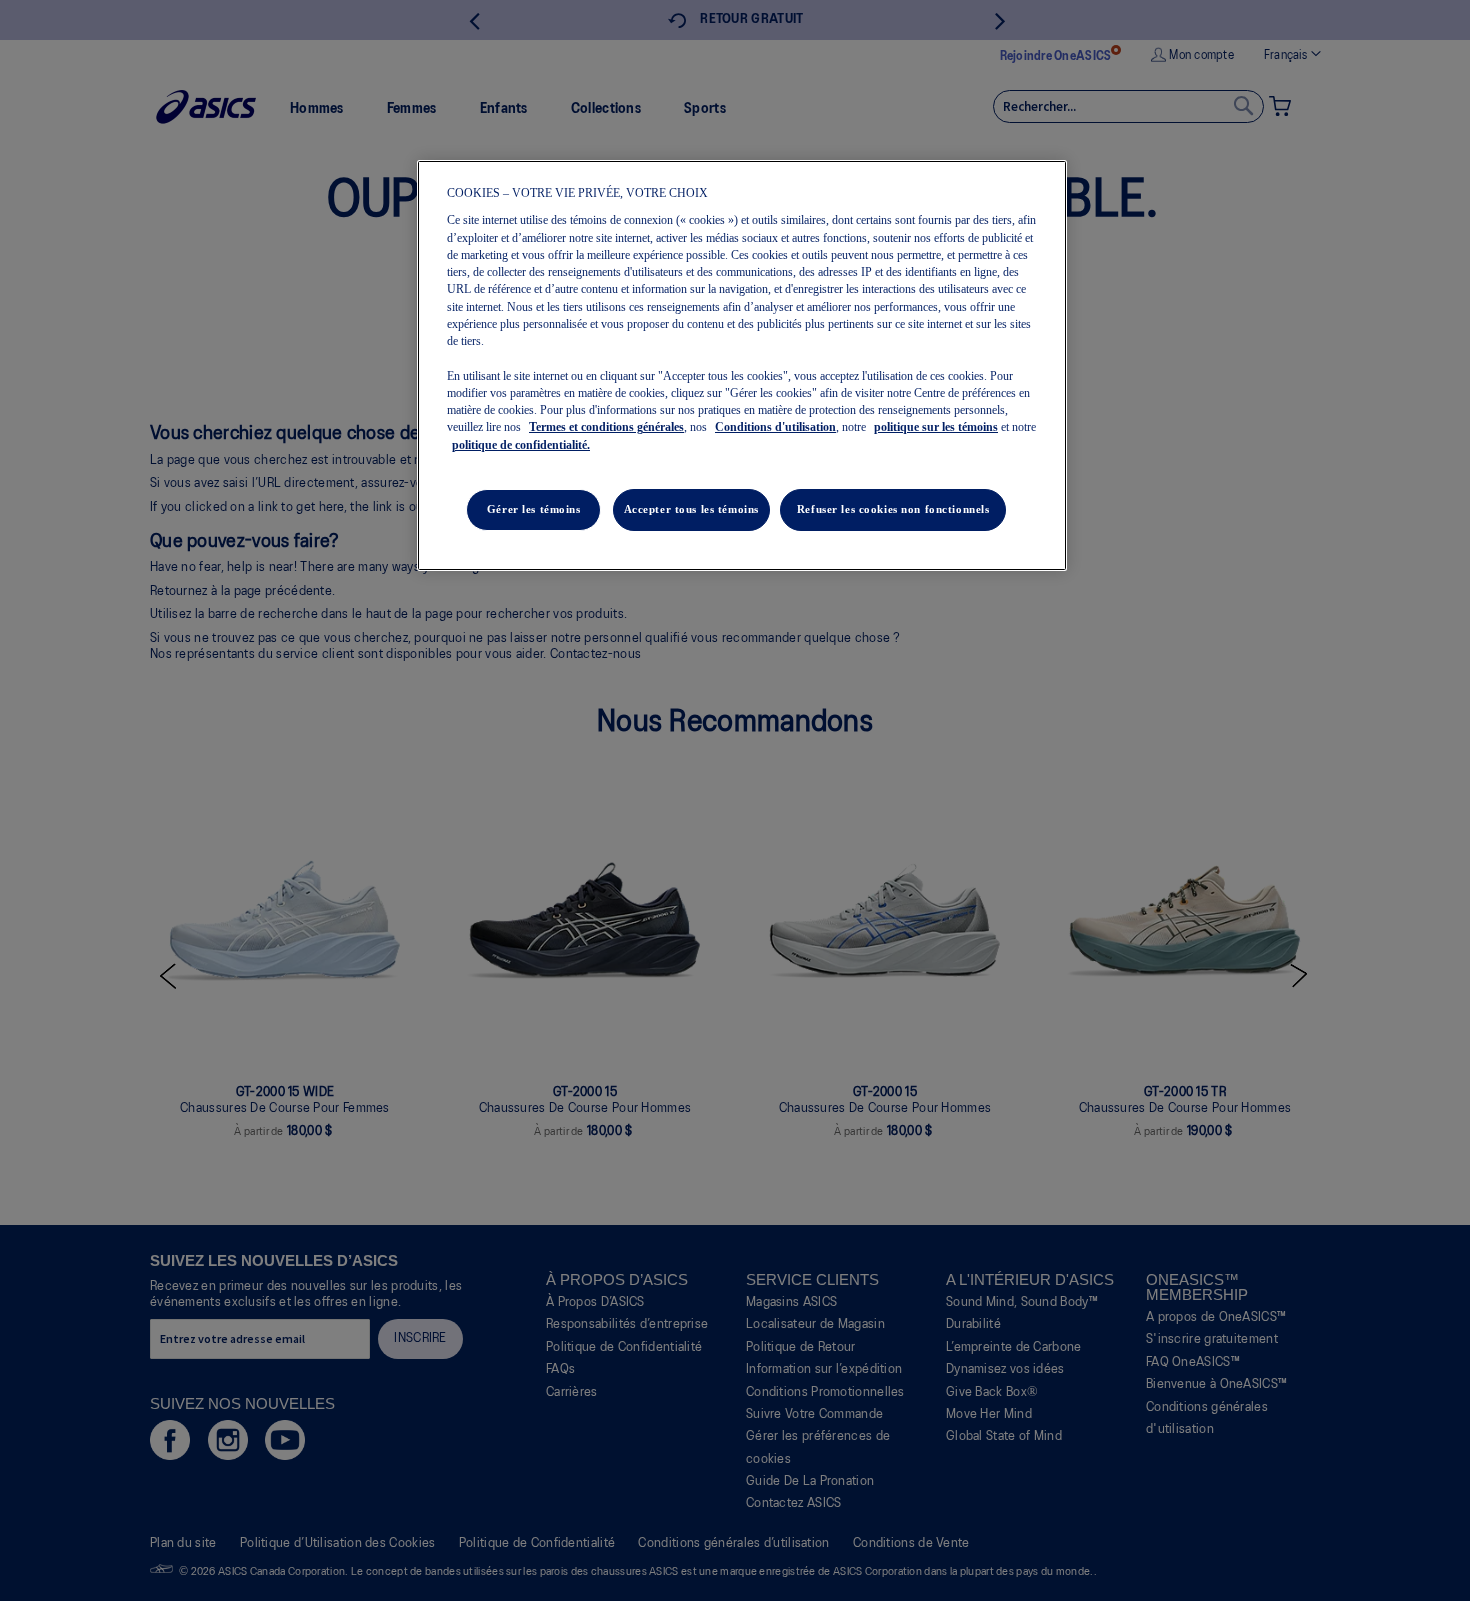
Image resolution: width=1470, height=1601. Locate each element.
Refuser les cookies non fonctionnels (893, 509)
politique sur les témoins (936, 427)
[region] (742, 365)
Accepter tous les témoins (691, 509)
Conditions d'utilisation (775, 427)
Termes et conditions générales (606, 427)
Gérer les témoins (534, 509)
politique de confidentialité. (521, 445)
